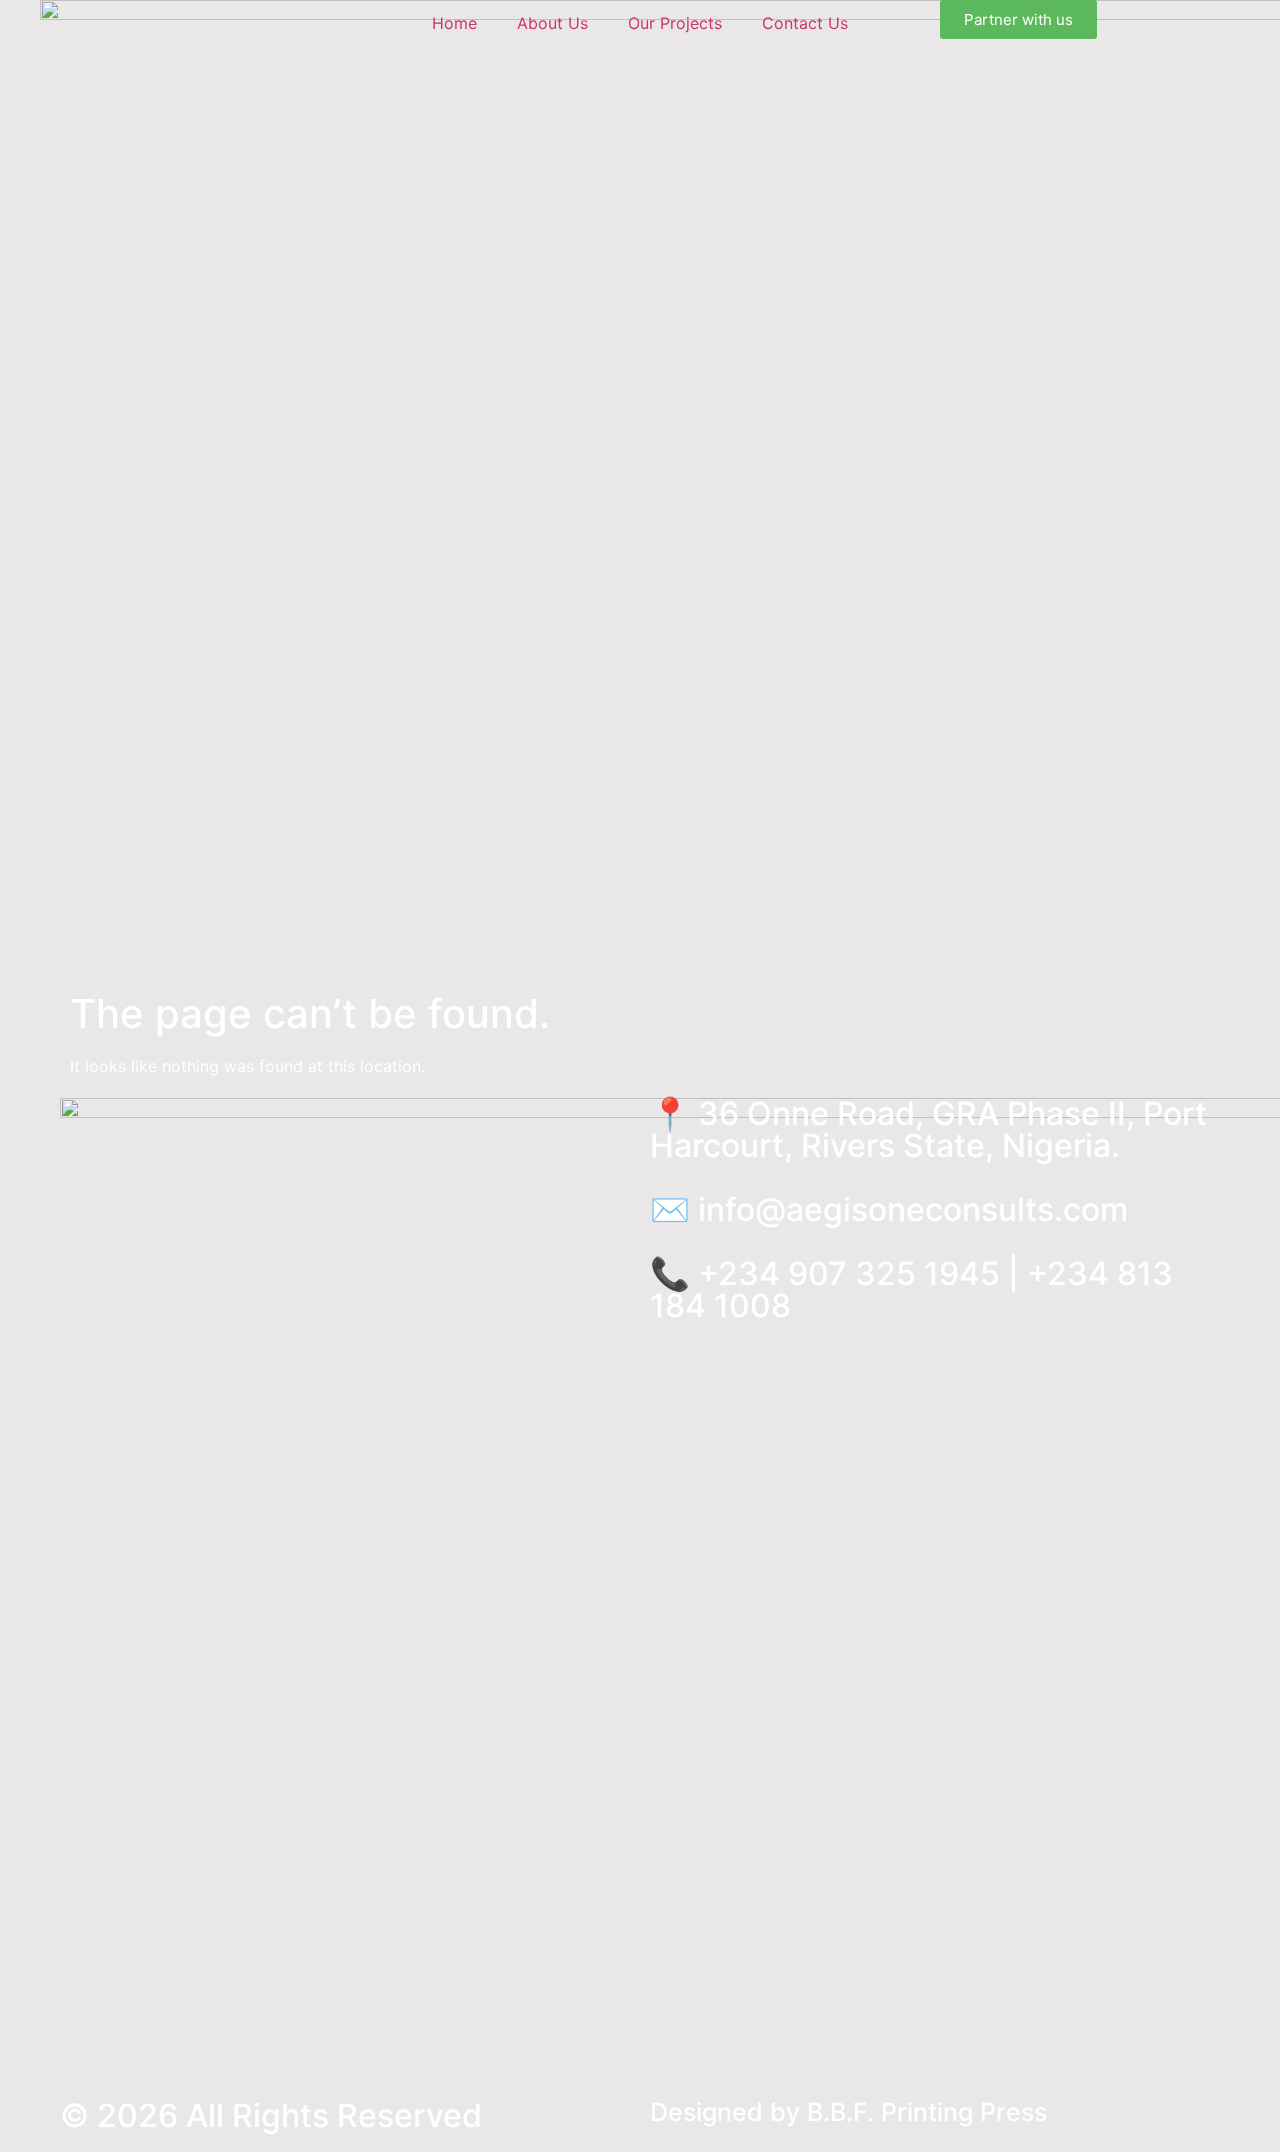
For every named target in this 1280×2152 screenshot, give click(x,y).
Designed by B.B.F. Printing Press (848, 2112)
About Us (552, 23)
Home (454, 23)
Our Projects (675, 23)
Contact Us (805, 23)
